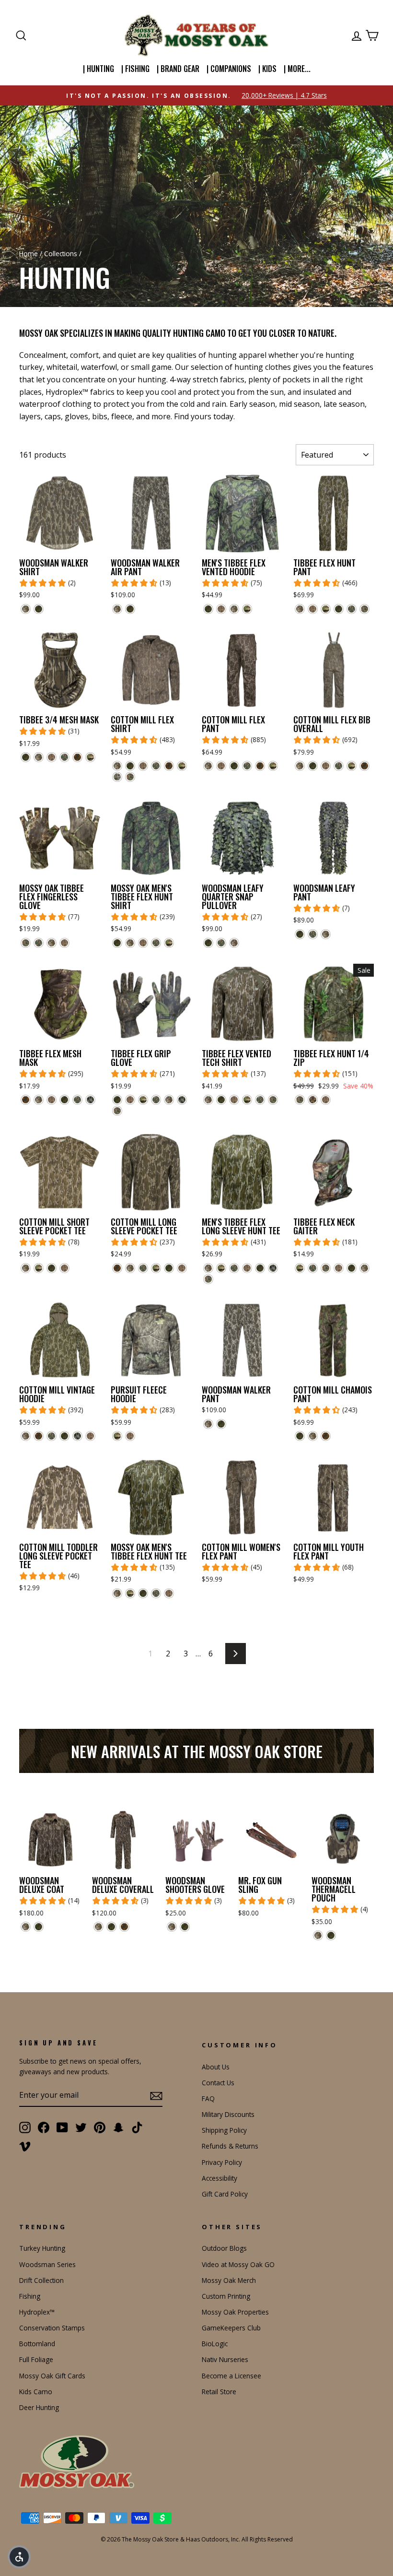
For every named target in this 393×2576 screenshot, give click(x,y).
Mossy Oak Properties (235, 2312)
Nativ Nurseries (225, 2359)
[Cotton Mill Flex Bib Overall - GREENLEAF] (339, 766)
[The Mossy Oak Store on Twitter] (81, 2127)
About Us (216, 2067)
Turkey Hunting (42, 2248)
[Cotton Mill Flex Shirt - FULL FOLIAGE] (130, 766)
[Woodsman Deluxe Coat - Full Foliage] (39, 1927)
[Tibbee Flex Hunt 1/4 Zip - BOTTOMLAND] (326, 1100)
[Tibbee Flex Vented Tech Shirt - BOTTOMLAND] (234, 1100)
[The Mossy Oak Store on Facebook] (44, 2127)
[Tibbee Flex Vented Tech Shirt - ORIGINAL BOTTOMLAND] (208, 1100)
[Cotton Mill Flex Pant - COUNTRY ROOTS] (273, 766)
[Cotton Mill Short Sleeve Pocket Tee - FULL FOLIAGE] (52, 1268)
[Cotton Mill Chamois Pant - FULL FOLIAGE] (300, 1436)
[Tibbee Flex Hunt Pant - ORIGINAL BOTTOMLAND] (300, 609)
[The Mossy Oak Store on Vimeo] (25, 2146)
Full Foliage (36, 2359)
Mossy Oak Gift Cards (52, 2376)
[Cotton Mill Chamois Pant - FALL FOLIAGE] (326, 1436)
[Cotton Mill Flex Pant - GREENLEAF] (247, 766)
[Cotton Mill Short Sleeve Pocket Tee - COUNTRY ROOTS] (39, 1268)
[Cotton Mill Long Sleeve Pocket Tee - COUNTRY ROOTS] (156, 1268)
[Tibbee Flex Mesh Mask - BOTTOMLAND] (52, 1100)
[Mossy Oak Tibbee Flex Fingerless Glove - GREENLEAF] (39, 943)
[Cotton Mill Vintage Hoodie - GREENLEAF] (52, 1436)
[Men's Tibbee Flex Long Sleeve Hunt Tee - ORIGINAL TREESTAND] (273, 1268)
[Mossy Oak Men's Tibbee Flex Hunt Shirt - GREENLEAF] (156, 943)
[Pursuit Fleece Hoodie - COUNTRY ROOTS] (117, 1436)
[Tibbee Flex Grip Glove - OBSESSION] (117, 1111)
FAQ (208, 2098)
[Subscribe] (156, 2095)
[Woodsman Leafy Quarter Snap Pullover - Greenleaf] (221, 943)
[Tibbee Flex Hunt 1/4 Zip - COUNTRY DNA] (313, 1100)
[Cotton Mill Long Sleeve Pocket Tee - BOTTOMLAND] (182, 1268)
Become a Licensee (231, 2376)
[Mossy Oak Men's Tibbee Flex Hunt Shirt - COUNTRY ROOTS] (169, 943)
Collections (61, 254)
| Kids (267, 69)
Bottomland (37, 2344)
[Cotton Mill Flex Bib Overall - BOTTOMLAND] (326, 766)
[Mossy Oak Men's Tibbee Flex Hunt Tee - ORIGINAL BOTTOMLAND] (117, 1593)
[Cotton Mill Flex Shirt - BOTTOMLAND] (143, 766)
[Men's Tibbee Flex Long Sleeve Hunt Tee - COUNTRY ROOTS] (221, 1268)
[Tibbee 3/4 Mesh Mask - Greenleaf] (64, 757)
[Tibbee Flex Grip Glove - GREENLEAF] (156, 1100)
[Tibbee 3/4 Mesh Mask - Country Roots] (90, 757)
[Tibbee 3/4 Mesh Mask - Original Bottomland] (39, 757)
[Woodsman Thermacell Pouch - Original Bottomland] (318, 1935)
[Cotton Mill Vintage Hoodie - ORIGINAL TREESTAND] (77, 1436)
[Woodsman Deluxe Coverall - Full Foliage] (111, 1927)
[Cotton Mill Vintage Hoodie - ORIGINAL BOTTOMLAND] (26, 1436)
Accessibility (220, 2178)
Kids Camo (36, 2392)
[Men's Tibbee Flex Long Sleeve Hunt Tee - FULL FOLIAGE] (260, 1268)
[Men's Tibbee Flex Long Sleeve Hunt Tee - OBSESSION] (208, 1279)
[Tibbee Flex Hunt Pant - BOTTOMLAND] (313, 609)
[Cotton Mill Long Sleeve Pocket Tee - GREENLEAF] (143, 1268)
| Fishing (135, 69)
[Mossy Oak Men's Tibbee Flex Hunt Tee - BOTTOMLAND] (169, 1593)
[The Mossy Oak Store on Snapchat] (118, 2127)
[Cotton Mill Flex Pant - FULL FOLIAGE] (234, 766)
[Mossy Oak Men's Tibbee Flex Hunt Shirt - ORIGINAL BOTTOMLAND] (130, 943)
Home (29, 254)
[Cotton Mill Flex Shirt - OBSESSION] (130, 777)
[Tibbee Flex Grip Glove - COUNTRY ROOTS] (143, 1100)
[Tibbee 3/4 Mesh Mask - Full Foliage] (26, 757)
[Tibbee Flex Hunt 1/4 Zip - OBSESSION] (300, 1100)
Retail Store (219, 2392)
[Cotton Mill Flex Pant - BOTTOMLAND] (221, 766)
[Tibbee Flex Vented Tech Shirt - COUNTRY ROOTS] (247, 1100)
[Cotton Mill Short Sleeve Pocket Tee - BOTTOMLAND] (64, 1268)
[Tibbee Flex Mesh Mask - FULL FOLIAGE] (64, 1100)
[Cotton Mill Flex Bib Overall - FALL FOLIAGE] (364, 766)
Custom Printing (226, 2296)
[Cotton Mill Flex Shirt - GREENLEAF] (156, 766)
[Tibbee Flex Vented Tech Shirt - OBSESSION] (273, 1100)
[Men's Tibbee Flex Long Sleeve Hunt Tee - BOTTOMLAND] (247, 1268)
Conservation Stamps (52, 2328)
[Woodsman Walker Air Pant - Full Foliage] (130, 609)
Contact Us (218, 2083)
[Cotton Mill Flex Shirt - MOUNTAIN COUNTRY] (117, 777)
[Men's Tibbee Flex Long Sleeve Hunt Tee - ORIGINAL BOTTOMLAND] (208, 1268)
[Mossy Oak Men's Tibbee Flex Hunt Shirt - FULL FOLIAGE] (117, 943)
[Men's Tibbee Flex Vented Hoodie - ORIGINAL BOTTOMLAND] (234, 609)
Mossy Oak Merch (229, 2280)
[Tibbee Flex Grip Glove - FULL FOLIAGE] (117, 1100)
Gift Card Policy (225, 2194)
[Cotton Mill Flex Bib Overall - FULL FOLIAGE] (313, 766)
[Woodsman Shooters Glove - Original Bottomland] (172, 1927)
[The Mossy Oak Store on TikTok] (137, 2127)
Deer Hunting (39, 2407)
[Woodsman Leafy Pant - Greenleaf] (313, 934)
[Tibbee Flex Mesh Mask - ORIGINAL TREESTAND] (90, 1100)
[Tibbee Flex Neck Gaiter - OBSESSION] (326, 1268)
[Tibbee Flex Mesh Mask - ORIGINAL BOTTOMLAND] (39, 1100)
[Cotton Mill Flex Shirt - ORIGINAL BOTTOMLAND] (117, 766)
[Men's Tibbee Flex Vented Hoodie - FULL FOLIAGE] (208, 609)
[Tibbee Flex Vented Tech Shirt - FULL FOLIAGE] (221, 1100)
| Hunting (98, 69)
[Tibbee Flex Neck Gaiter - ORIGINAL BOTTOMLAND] (364, 1268)
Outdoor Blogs (224, 2248)
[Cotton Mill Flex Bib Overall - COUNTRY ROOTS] (352, 766)
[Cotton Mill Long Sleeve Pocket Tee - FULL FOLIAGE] (169, 1268)
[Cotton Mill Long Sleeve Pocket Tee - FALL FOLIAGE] (117, 1268)
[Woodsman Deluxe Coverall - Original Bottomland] (98, 1927)
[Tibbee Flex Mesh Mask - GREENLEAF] (77, 1100)
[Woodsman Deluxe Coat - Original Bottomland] (26, 1927)
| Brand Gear (178, 69)
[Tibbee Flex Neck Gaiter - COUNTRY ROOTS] (300, 1268)
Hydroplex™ (37, 2312)
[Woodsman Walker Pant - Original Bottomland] (208, 1424)
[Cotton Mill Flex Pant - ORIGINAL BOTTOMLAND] (208, 766)
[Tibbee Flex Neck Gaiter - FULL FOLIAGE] (352, 1268)
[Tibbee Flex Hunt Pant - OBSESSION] (364, 609)
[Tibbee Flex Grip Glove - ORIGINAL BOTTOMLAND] (169, 1100)
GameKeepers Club (231, 2328)
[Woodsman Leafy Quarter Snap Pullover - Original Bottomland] (234, 943)
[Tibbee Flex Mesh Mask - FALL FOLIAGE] (26, 1100)
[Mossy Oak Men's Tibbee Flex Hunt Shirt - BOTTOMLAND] (143, 943)
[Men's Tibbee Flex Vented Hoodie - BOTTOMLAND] (221, 609)
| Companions (229, 69)
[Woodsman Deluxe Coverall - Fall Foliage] (124, 1927)
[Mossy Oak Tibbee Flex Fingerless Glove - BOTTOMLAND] (64, 943)
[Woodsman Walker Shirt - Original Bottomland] (26, 609)
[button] (19, 2557)
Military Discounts (228, 2114)
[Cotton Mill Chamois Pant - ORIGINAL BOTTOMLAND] (313, 1436)
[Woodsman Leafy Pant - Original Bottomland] (326, 934)
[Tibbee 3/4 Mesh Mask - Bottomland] (52, 757)
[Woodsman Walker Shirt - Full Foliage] (39, 609)
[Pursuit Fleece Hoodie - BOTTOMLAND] (130, 1436)
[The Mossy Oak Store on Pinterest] (100, 2127)
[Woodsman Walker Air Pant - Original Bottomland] (117, 609)
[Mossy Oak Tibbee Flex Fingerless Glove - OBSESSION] (26, 943)
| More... (297, 69)
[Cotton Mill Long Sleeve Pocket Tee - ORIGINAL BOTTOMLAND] (130, 1268)
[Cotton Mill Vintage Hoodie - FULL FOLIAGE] (64, 1436)
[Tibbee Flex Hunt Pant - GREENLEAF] (352, 609)
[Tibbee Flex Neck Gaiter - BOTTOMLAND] (339, 1268)
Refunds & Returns (230, 2146)
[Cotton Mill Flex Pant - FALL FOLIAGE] (260, 766)
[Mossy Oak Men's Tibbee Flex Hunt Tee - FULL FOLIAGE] (143, 1593)
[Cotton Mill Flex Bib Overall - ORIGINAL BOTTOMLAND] (300, 766)
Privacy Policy (222, 2162)
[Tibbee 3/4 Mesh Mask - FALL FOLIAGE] (77, 757)
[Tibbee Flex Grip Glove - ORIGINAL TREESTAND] (182, 1100)
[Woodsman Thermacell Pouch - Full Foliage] (331, 1935)
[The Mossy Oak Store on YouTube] (62, 2127)
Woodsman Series (47, 2264)
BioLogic (215, 2344)
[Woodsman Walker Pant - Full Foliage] (221, 1424)
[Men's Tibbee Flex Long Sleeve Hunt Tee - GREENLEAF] (234, 1268)
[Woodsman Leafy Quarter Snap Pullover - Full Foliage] (208, 943)
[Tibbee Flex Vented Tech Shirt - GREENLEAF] (260, 1100)
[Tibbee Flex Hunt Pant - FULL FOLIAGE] (339, 609)
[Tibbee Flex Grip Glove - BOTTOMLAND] (130, 1100)
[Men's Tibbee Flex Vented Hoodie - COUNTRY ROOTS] (247, 609)
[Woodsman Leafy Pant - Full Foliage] (300, 934)
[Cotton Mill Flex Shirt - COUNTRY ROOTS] (182, 766)
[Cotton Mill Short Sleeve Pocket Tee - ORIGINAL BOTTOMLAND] (26, 1268)
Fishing (30, 2296)
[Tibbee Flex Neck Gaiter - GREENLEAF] (313, 1268)
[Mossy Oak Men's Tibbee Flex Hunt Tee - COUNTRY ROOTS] (130, 1593)
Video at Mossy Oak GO (238, 2264)
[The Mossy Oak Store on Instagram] (25, 2127)
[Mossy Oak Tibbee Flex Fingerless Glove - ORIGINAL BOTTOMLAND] (52, 943)
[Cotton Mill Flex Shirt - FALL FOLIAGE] (169, 766)
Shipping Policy (224, 2130)
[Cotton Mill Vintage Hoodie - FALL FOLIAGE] (39, 1436)
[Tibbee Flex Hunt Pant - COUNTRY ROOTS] (326, 609)
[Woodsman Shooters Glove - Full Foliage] (185, 1927)
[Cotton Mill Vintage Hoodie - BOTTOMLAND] (90, 1436)
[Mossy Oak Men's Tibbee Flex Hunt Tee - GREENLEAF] (156, 1593)
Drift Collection (41, 2280)
